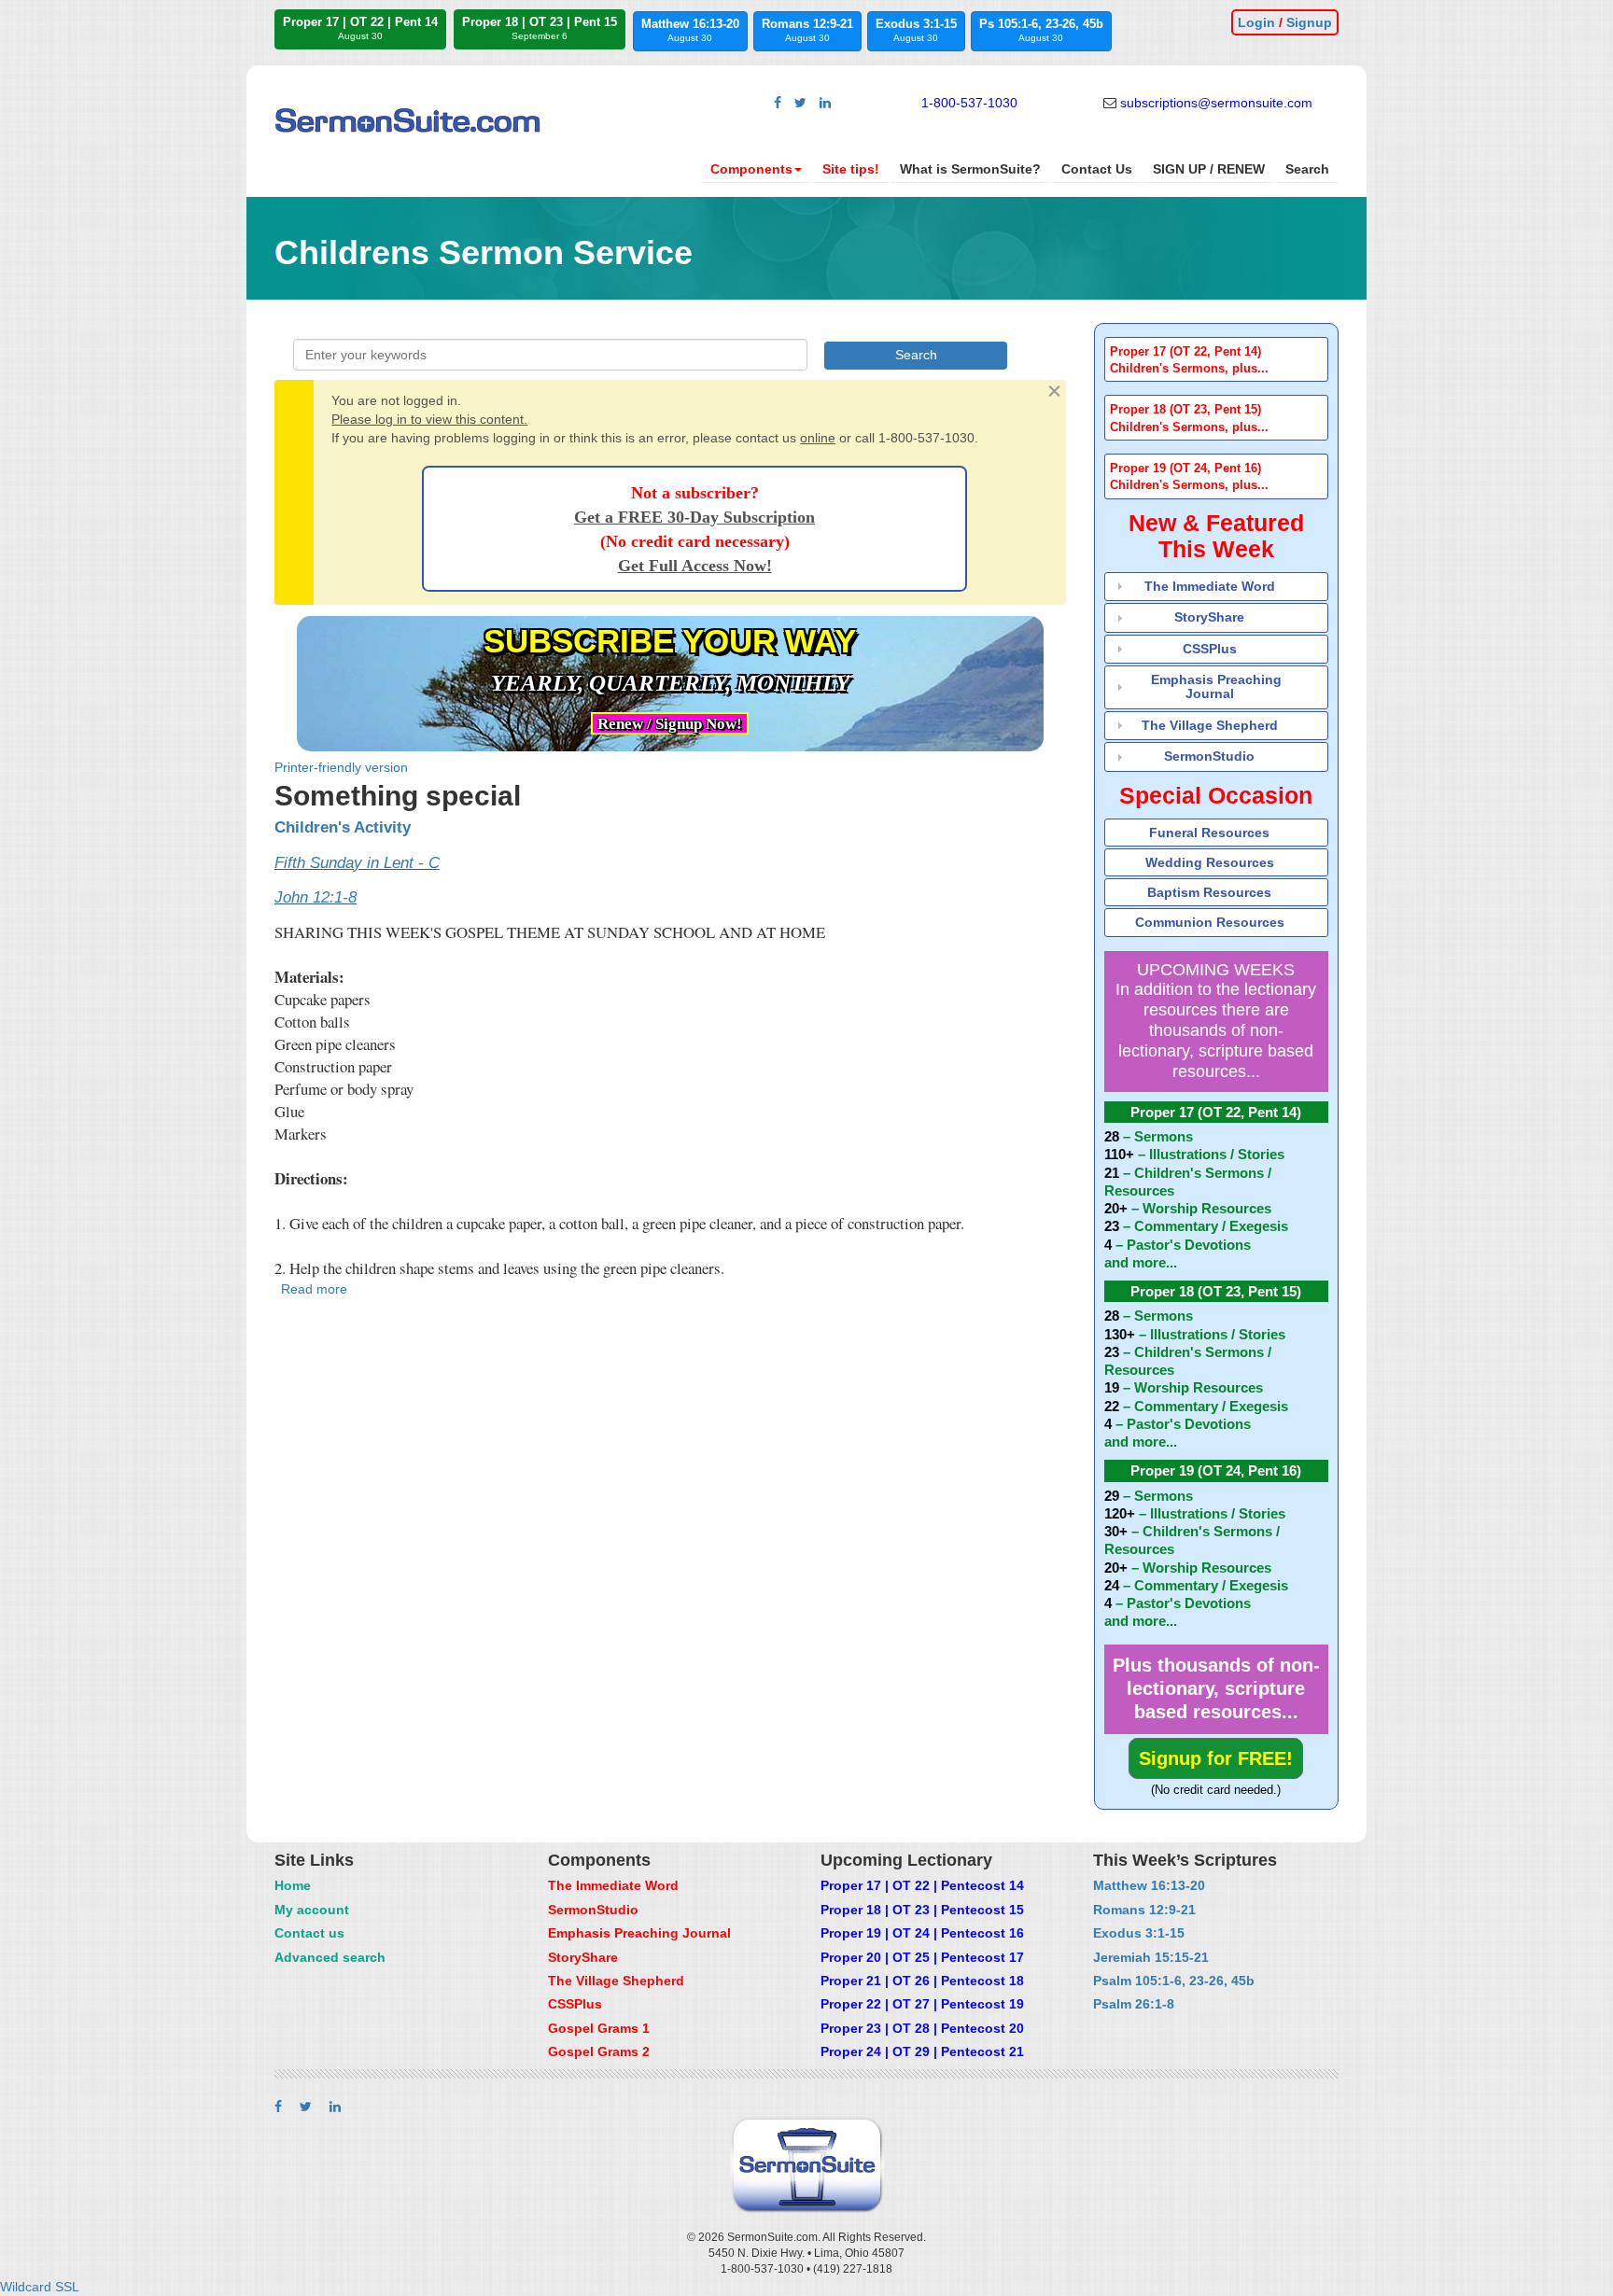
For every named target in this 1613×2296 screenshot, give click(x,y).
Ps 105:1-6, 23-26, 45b (1041, 30)
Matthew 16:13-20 (690, 30)
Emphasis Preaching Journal (1216, 686)
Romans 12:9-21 (807, 30)
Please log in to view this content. (429, 419)
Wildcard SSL (40, 2287)
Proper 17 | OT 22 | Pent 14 (360, 28)
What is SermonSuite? (970, 169)
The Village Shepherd (1210, 725)
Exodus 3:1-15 (916, 30)
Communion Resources (1210, 922)
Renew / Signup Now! (670, 724)
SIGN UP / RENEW (1209, 169)
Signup (1309, 22)
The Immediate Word (1210, 586)
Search (1307, 169)
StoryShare (1209, 617)
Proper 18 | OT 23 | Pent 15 (540, 28)
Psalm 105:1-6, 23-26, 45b (1174, 1981)
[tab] (1217, 360)
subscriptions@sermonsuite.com (1216, 103)
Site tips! (851, 169)
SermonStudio (1209, 756)
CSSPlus (1210, 649)
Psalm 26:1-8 (1134, 2004)
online (818, 438)
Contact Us (1097, 169)
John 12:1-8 (316, 897)
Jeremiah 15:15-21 (1151, 1957)
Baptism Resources (1209, 892)
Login (1256, 22)
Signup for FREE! (1216, 1758)
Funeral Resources (1209, 833)
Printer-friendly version (341, 767)
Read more (314, 1289)
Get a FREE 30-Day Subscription (694, 517)
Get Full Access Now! (695, 566)
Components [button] (751, 169)
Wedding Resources (1210, 862)
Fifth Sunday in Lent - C (357, 863)
